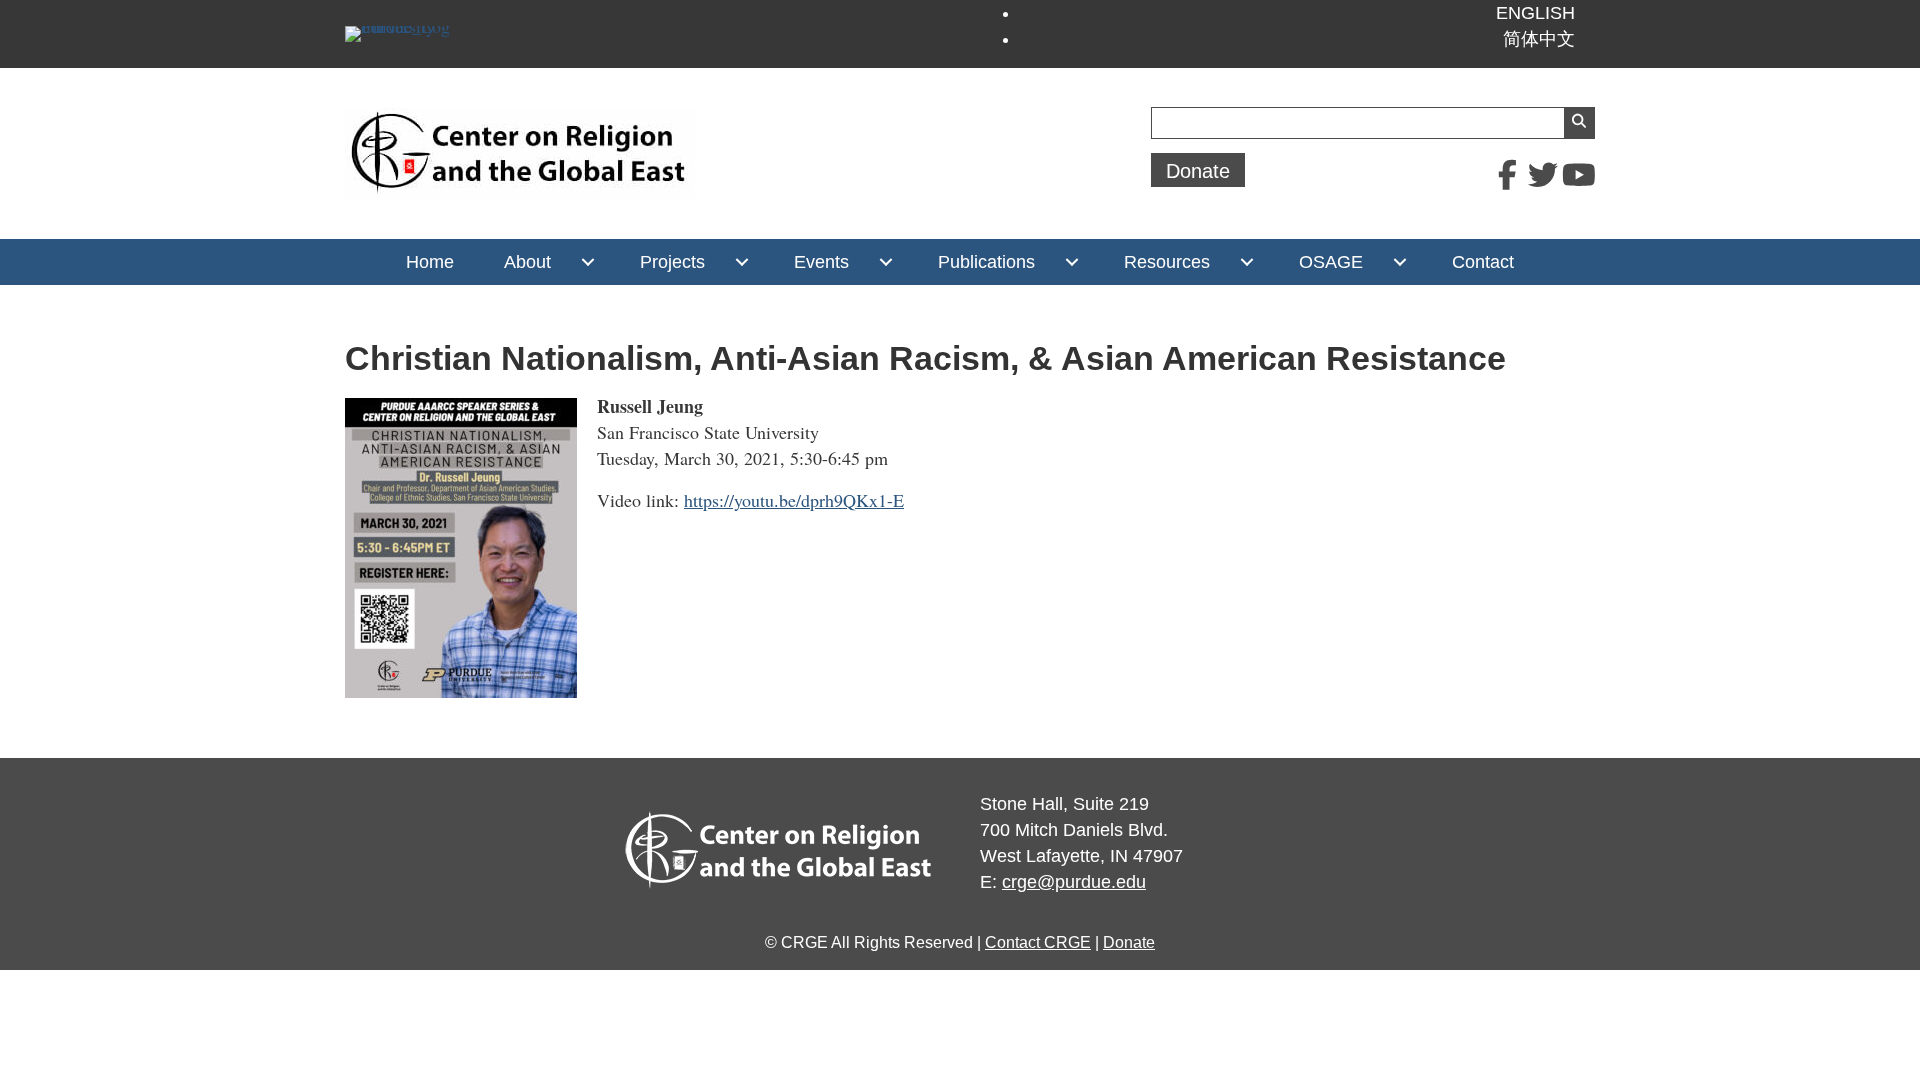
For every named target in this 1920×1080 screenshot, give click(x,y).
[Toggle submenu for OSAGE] (1399, 262)
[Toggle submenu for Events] (885, 262)
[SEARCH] (1579, 123)
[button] (1507, 175)
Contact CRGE (1038, 942)
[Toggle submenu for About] (587, 262)
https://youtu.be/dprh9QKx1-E (794, 500)
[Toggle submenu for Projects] (741, 262)
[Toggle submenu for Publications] (1071, 262)
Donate (1129, 942)
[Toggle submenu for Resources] (1246, 262)
